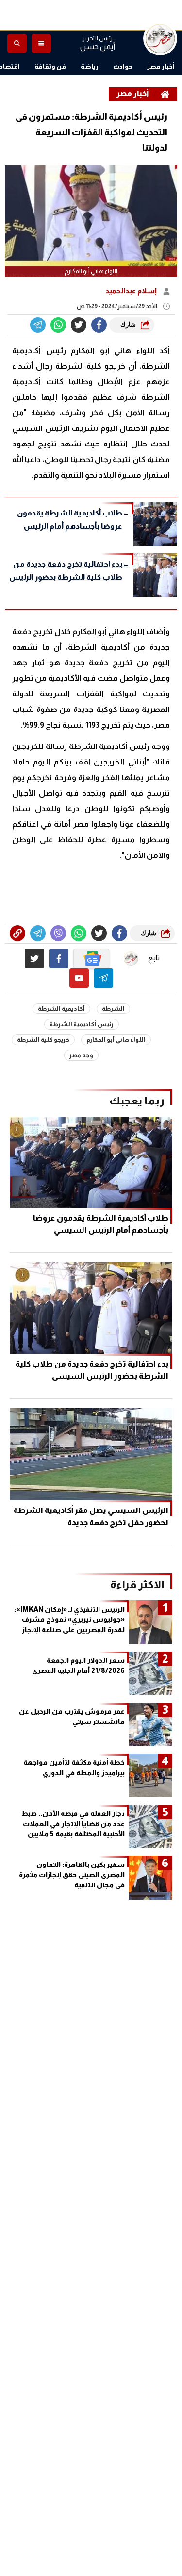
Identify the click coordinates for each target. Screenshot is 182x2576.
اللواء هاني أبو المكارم (116, 1040)
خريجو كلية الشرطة (43, 1040)
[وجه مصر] (160, 38)
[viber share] (38, 325)
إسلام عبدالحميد (132, 291)
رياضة (90, 66)
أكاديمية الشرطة (61, 1009)
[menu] (41, 43)
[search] (17, 43)
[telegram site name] (103, 978)
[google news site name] (91, 959)
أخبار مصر (161, 66)
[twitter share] (79, 325)
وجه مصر (81, 1055)
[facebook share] (99, 325)
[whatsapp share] (58, 325)
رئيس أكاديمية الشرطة (82, 1024)
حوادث (123, 66)
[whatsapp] (17, 933)
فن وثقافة (50, 66)
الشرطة (113, 1009)
